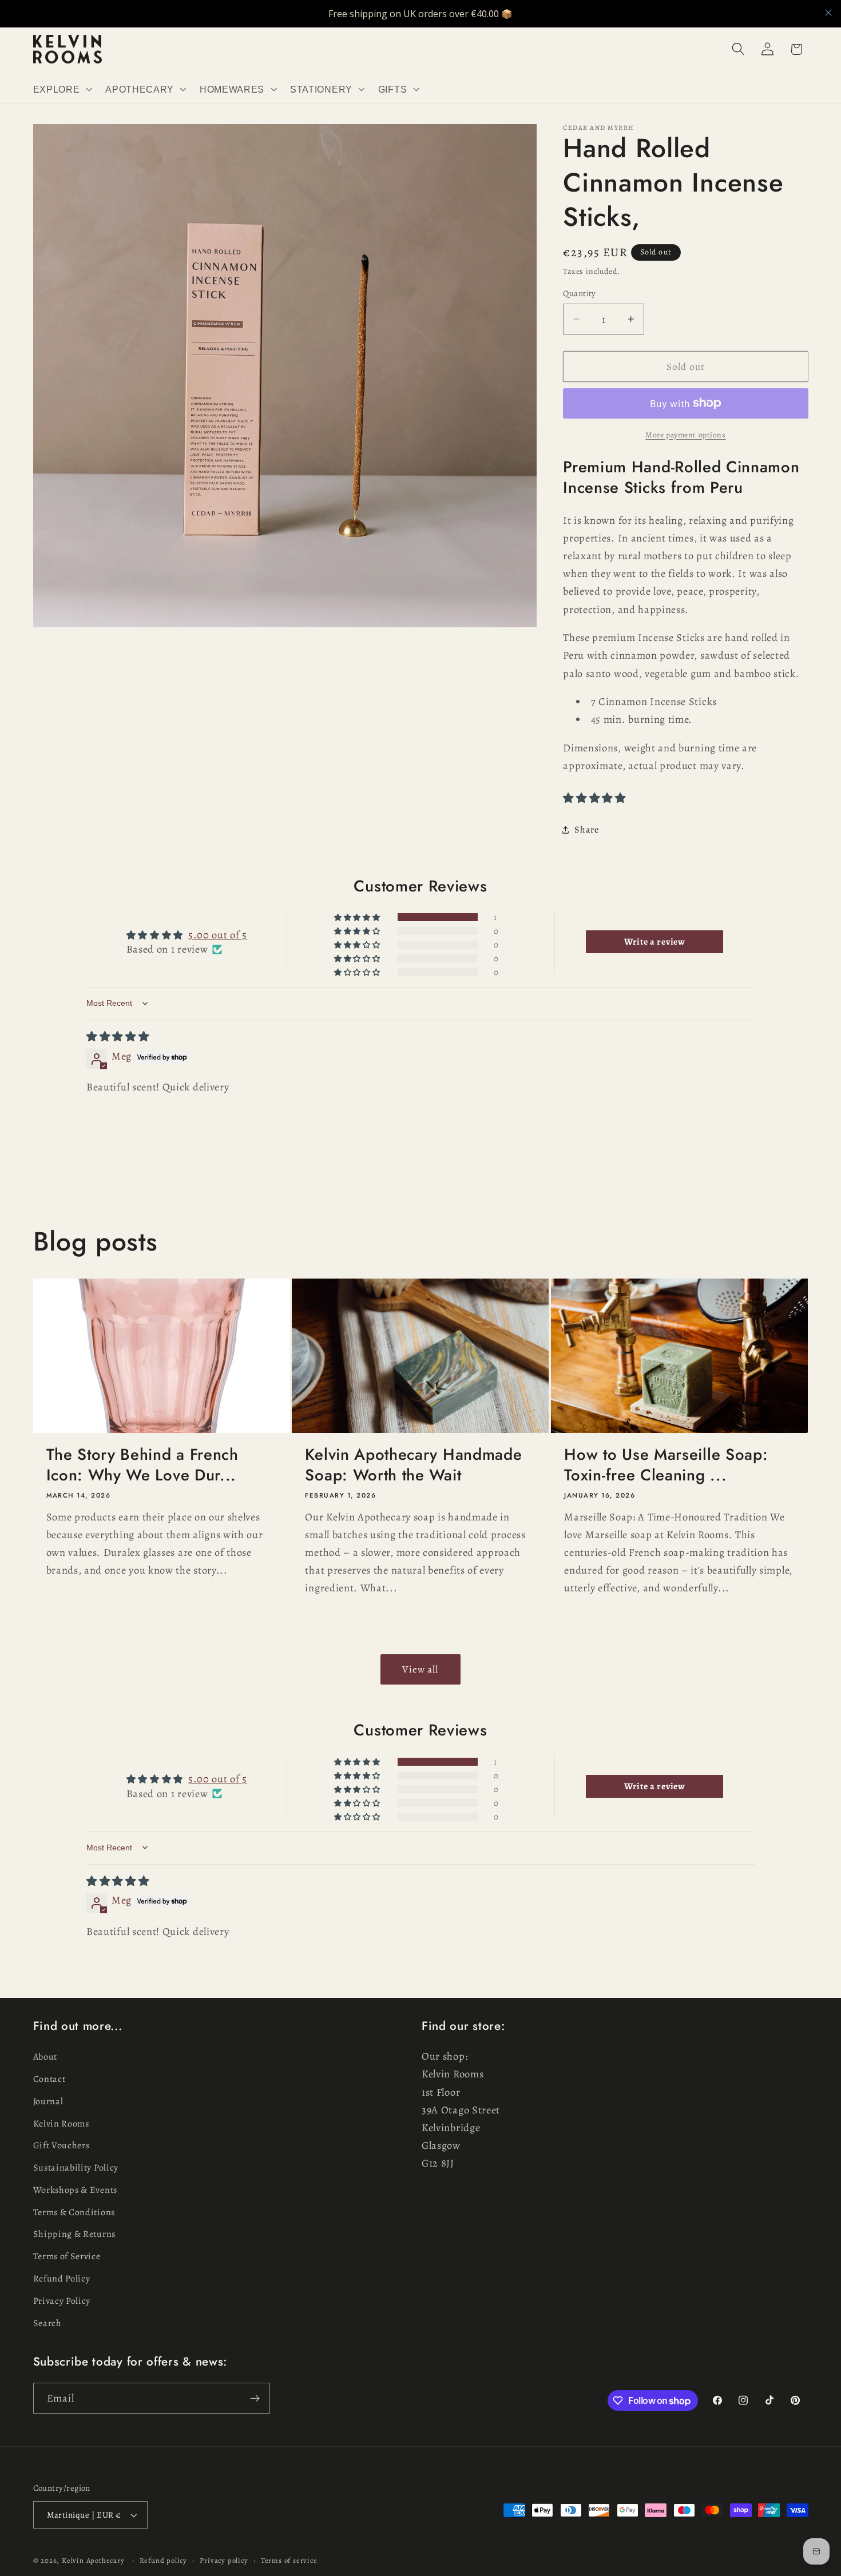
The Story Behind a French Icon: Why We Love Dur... (142, 1465)
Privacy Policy (62, 2301)
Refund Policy (62, 2279)
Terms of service (289, 2560)
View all (420, 1669)
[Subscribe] (255, 2398)
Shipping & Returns (74, 2234)
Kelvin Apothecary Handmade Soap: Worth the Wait (413, 1465)
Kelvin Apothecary (93, 2560)
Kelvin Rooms (61, 2124)
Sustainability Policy (76, 2168)
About (45, 2057)
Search (47, 2323)
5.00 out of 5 (218, 935)
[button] (62, 89)
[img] (118, 1036)
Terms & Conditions (74, 2212)
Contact (49, 2079)
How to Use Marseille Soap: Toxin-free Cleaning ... (666, 1465)
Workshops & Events (75, 2190)
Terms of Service (67, 2256)
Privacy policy (224, 2560)
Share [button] (586, 830)
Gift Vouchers (62, 2145)
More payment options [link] (686, 434)
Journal (48, 2101)
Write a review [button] (655, 942)
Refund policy (163, 2560)
